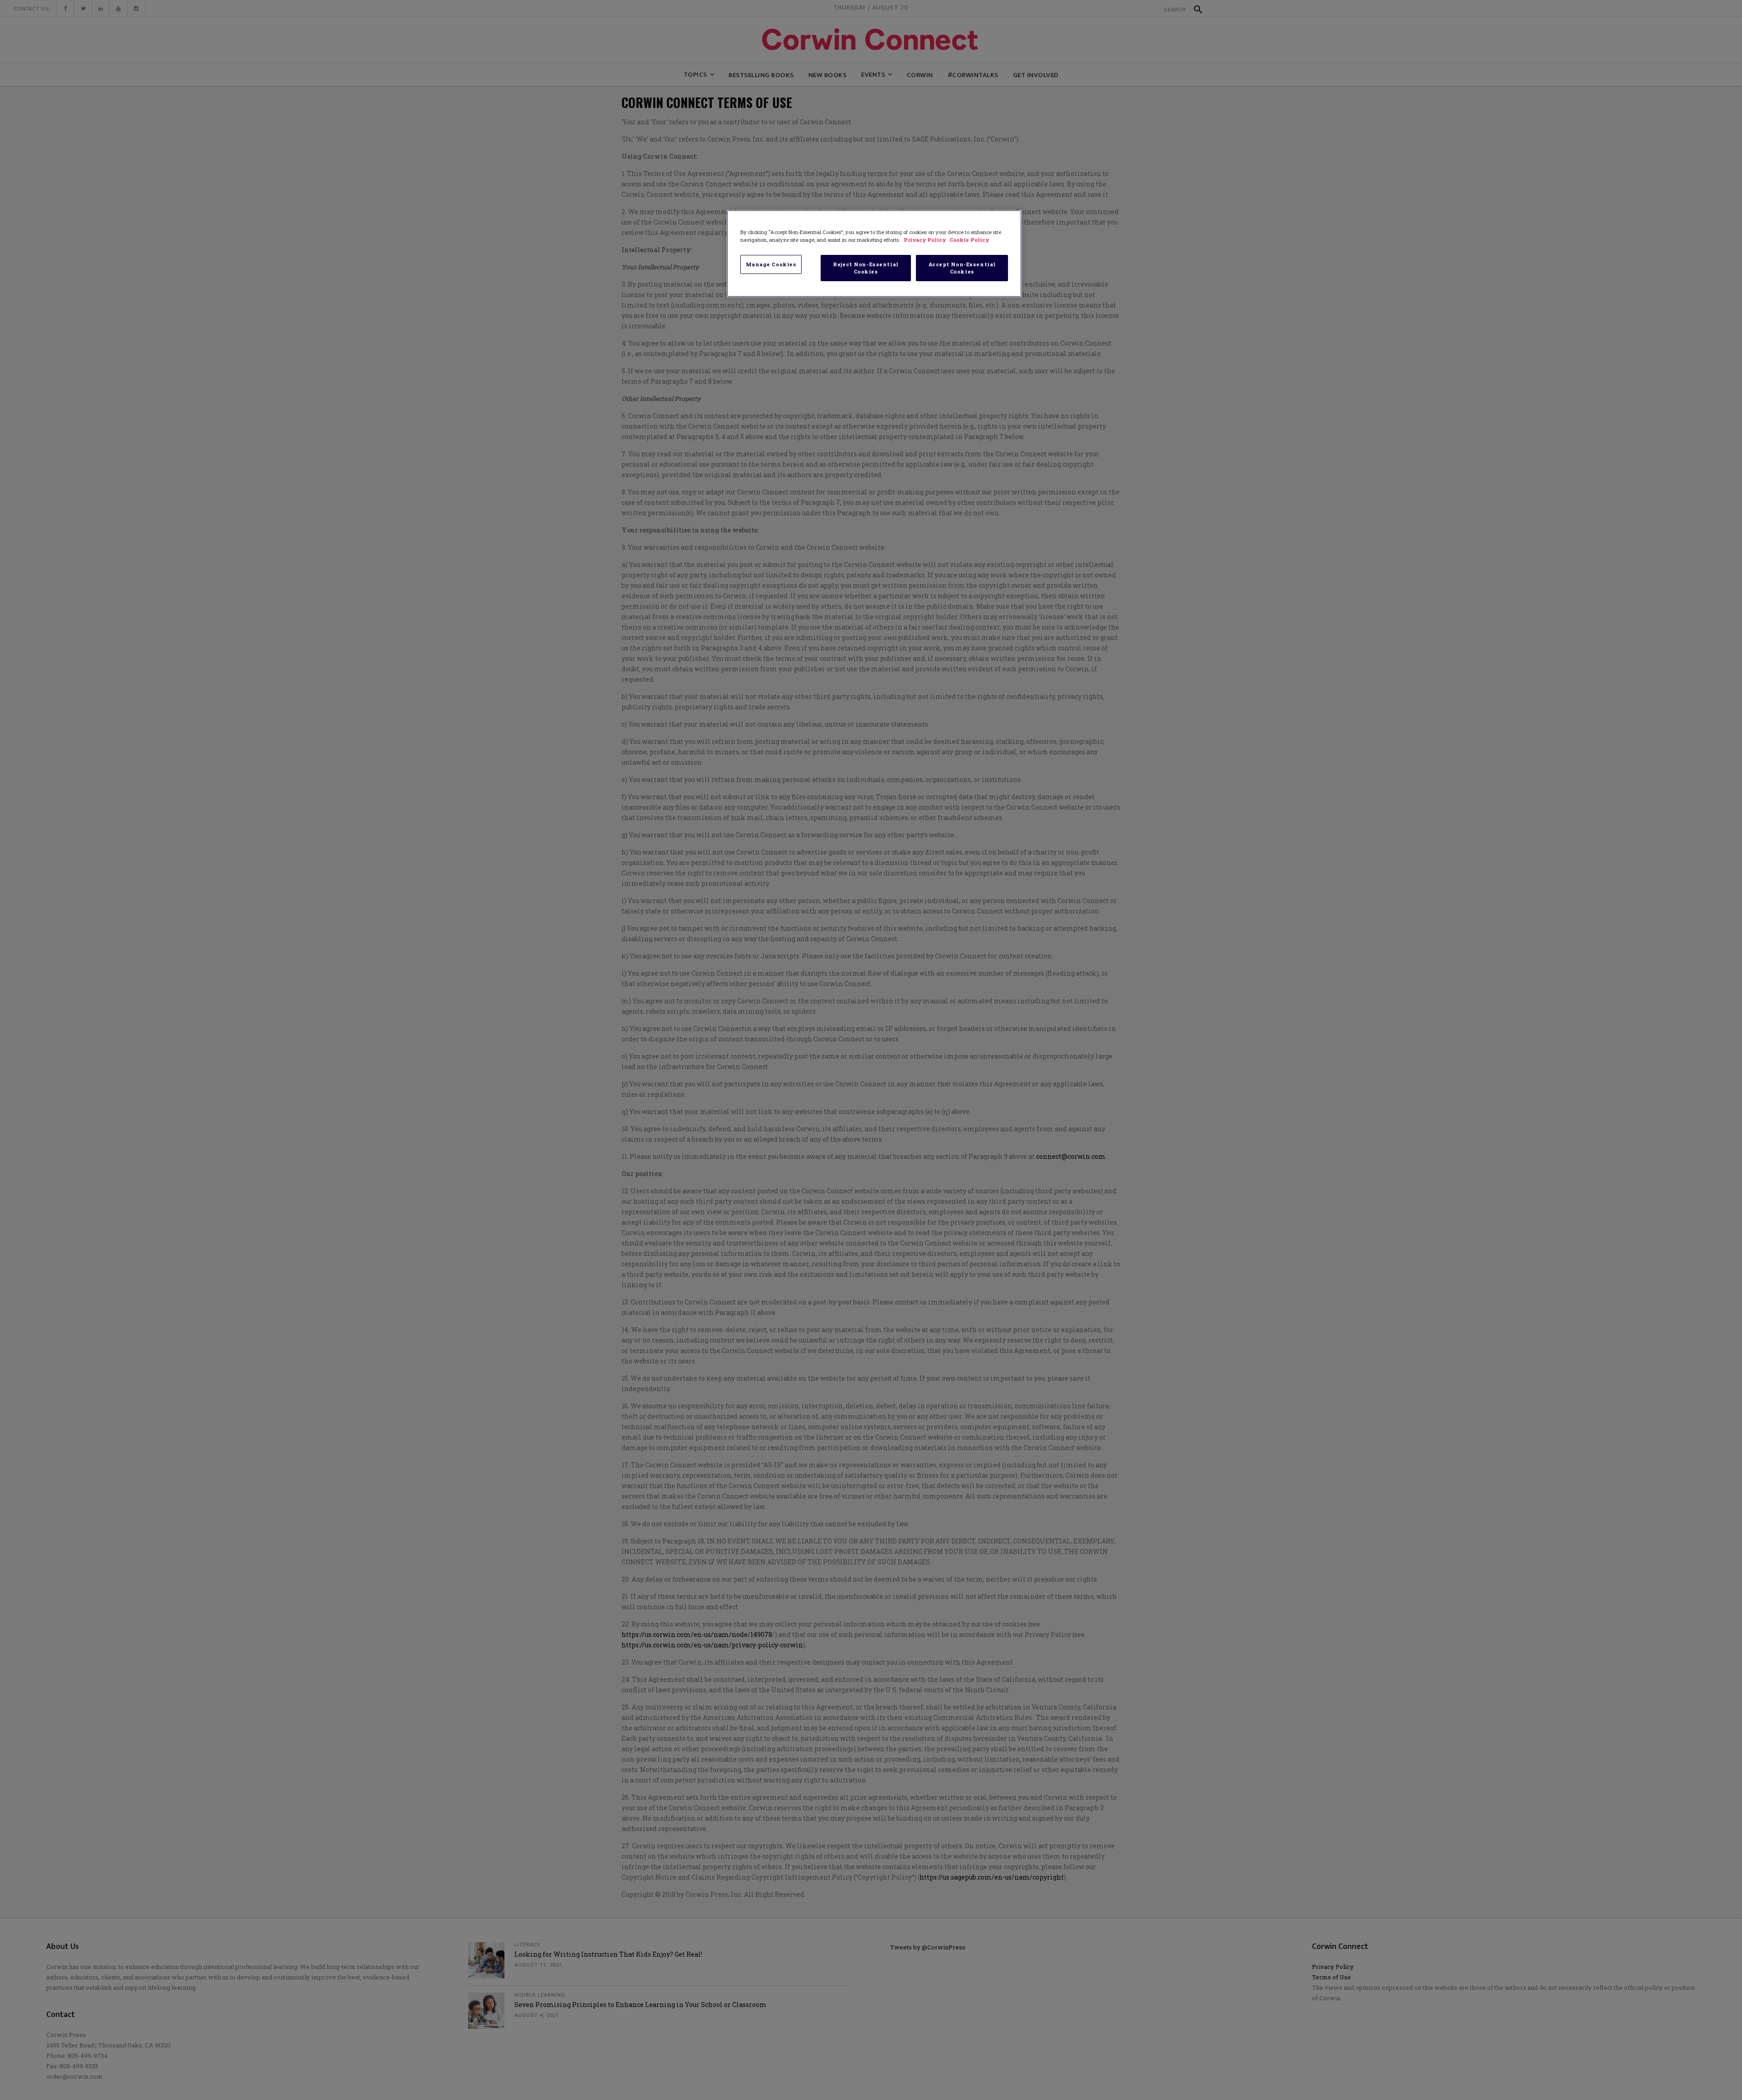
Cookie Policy (969, 240)
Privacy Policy (925, 240)
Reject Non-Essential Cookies (866, 268)
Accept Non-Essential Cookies (962, 268)
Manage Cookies (771, 264)
